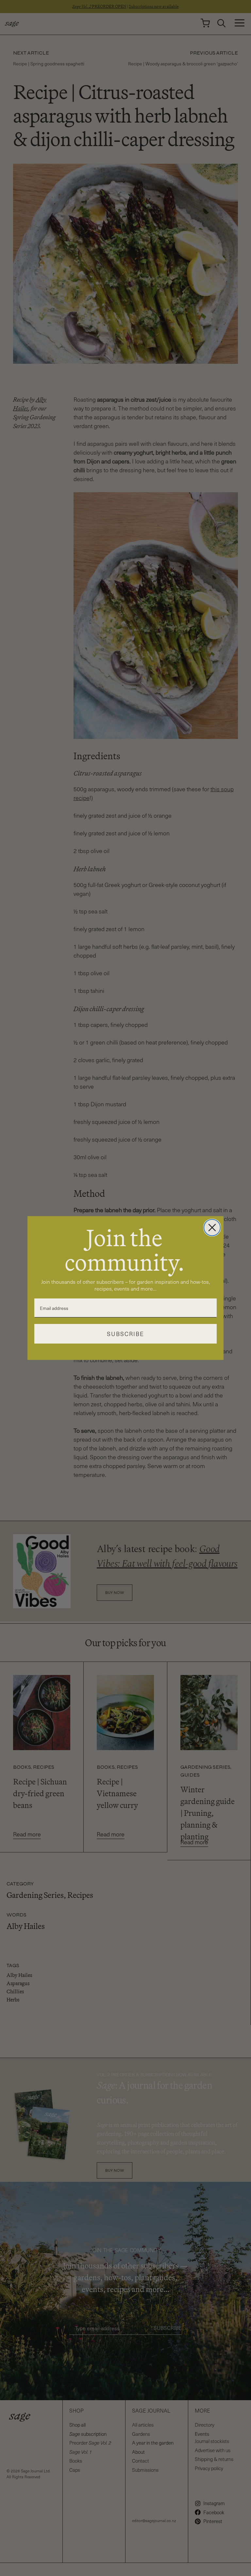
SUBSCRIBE (125, 1334)
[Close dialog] (212, 1228)
